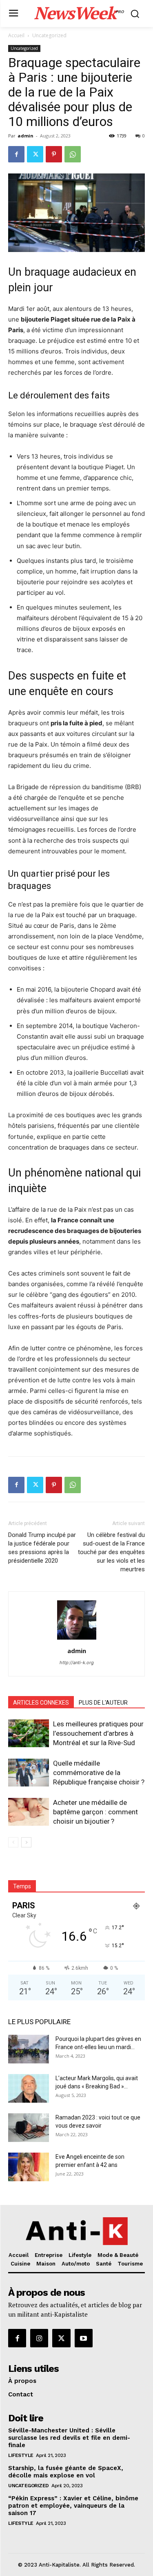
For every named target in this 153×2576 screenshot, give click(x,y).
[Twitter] (35, 154)
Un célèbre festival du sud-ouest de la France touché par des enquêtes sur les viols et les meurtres (111, 1552)
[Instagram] (39, 2338)
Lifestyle (21, 2455)
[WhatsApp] (73, 154)
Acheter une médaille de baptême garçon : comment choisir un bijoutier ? (95, 1812)
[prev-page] (13, 1842)
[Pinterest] (54, 154)
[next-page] (26, 1842)
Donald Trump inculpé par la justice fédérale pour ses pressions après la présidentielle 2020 (42, 1548)
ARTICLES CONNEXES (41, 1703)
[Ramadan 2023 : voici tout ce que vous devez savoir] (29, 2128)
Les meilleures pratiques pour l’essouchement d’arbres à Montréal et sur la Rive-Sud (98, 1733)
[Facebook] (16, 154)
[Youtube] (84, 2338)
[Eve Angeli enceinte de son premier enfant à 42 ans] (29, 2167)
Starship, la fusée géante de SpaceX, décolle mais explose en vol (66, 2472)
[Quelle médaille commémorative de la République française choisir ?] (29, 1773)
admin (25, 136)
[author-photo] (77, 1639)
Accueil (16, 35)
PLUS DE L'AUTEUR (103, 1703)
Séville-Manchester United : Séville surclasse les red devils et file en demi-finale (69, 2438)
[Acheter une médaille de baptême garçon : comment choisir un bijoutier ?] (29, 1812)
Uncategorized (49, 35)
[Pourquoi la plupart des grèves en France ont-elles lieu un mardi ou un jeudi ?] (29, 2049)
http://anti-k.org (77, 1663)
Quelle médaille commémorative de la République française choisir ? (99, 1773)
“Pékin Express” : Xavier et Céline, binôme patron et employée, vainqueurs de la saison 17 (73, 2506)
